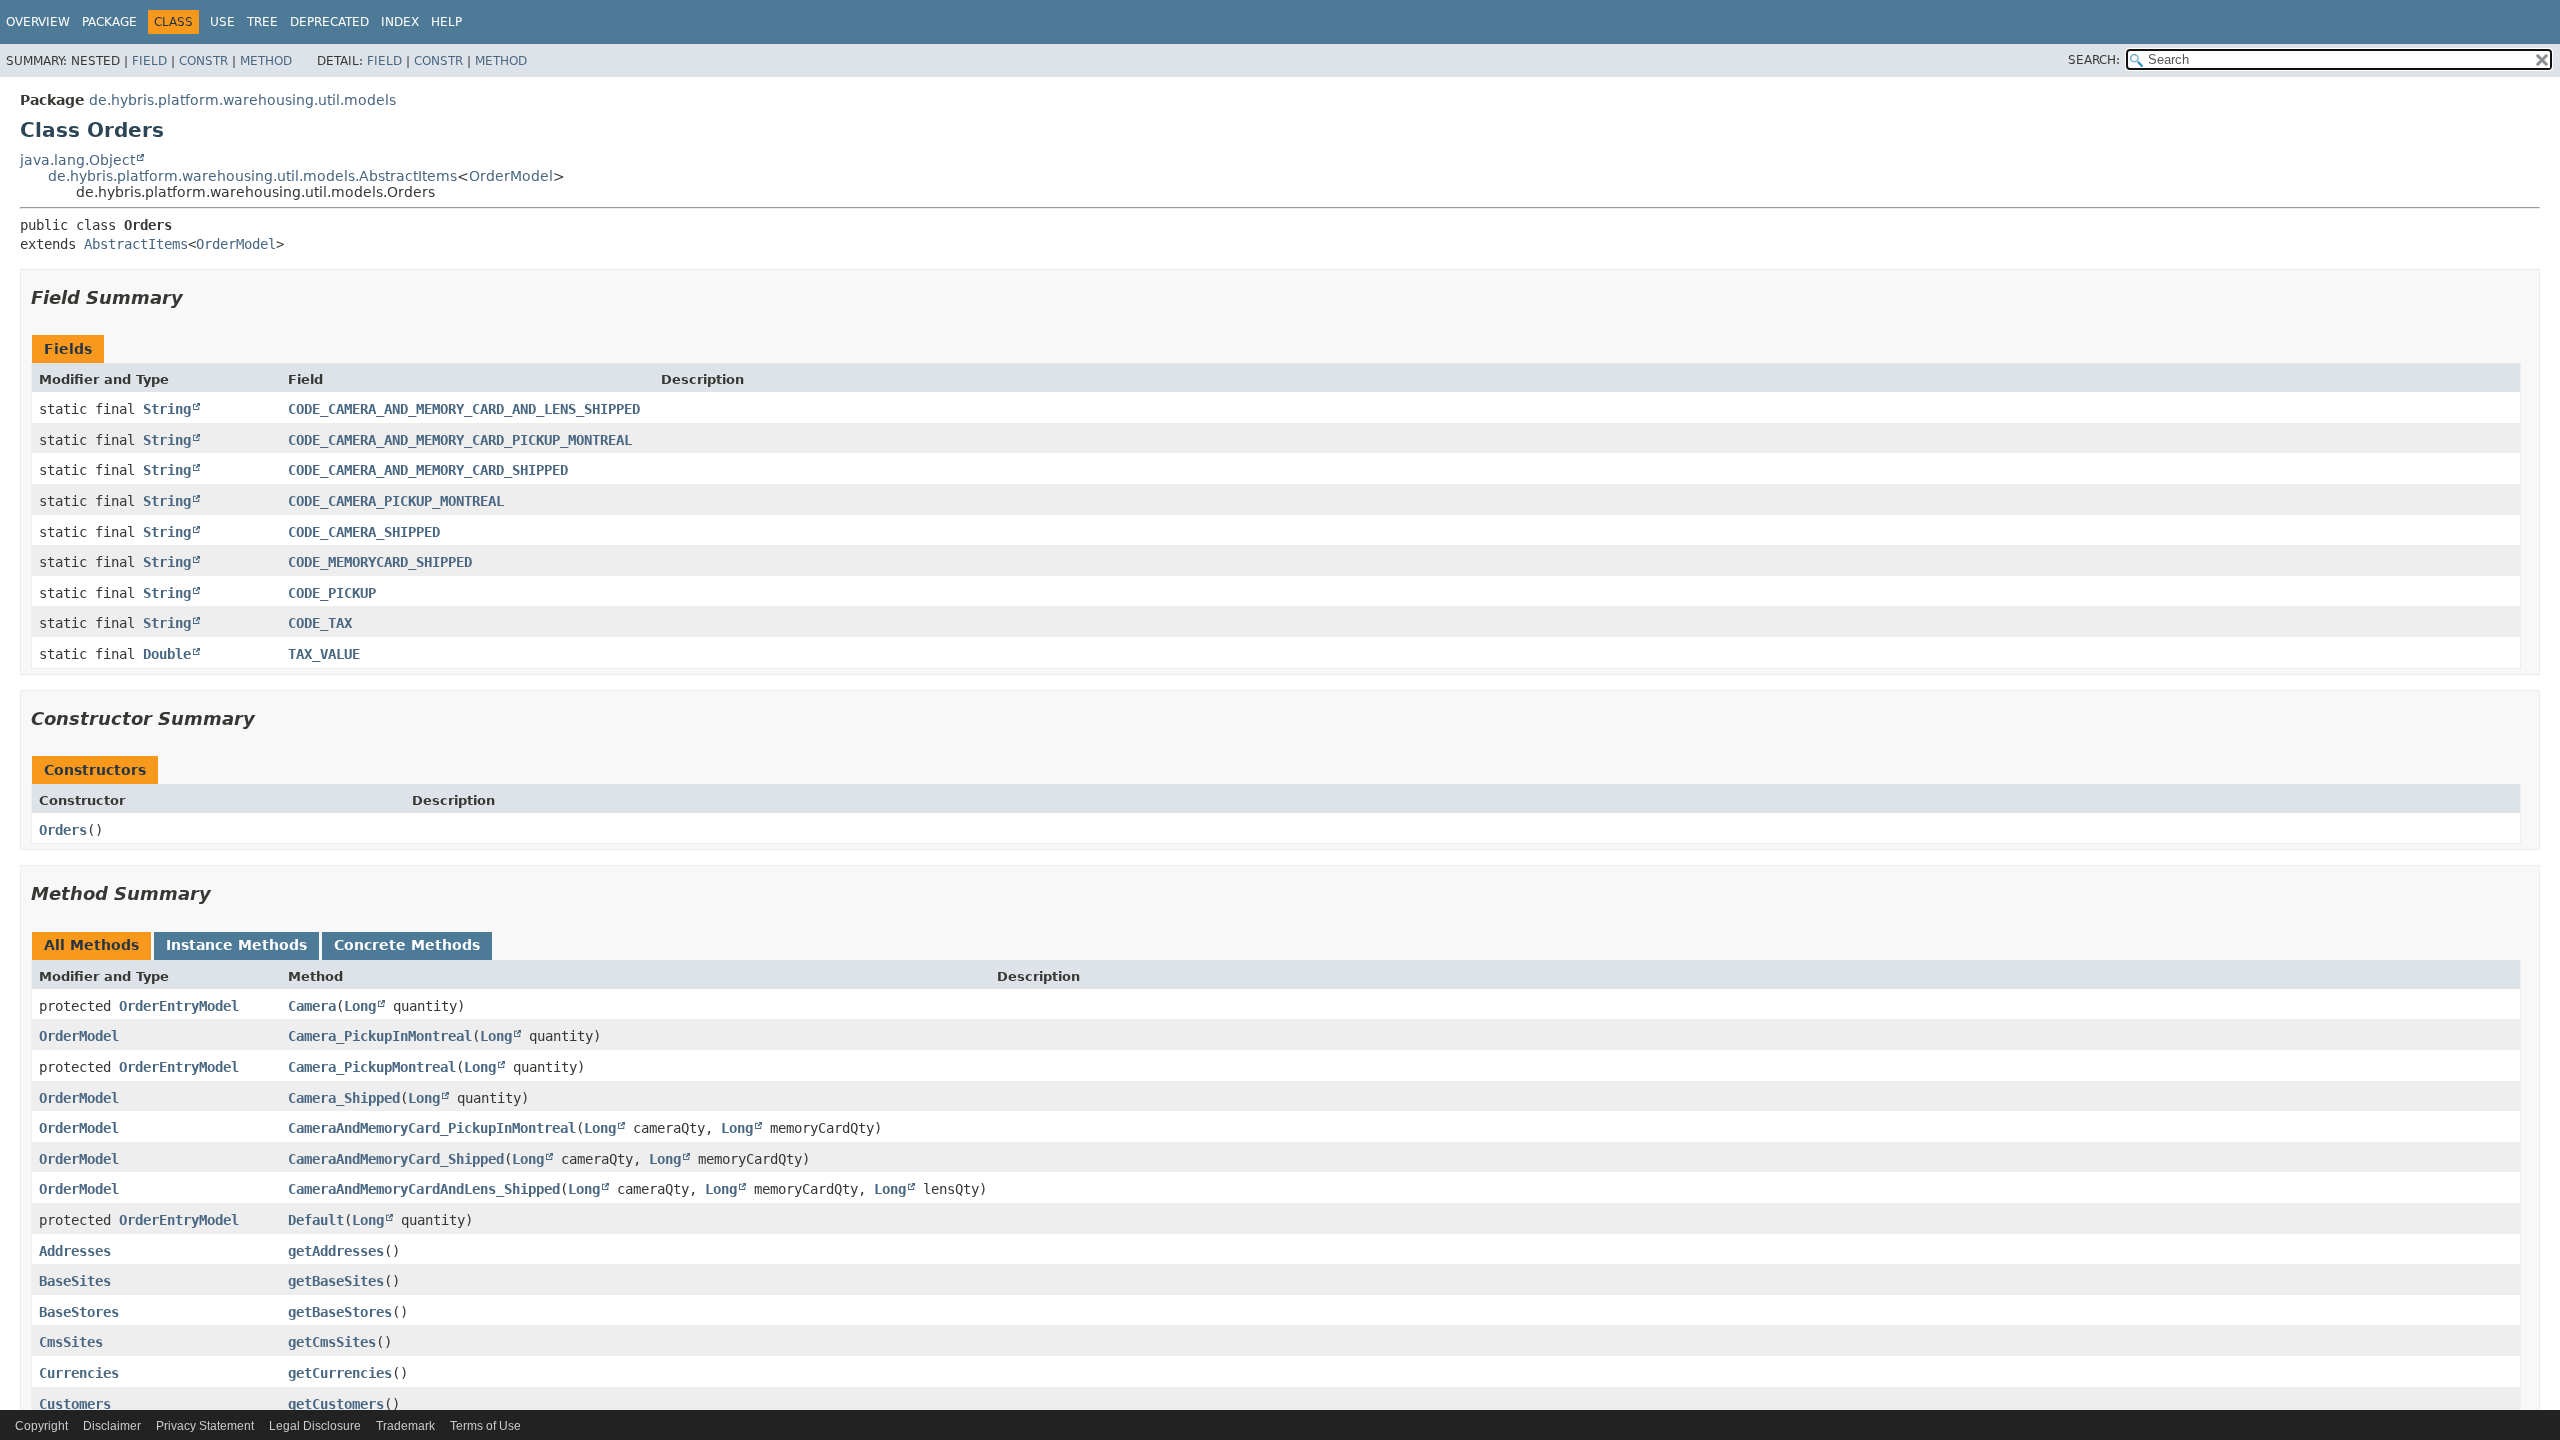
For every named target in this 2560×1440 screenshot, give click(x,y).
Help (446, 22)
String (167, 409)
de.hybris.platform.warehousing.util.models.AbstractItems (252, 176)
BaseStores (79, 1312)
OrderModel (511, 176)
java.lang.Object (77, 160)
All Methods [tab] (91, 945)
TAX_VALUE (324, 654)
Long (360, 1006)
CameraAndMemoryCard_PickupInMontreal (432, 1128)
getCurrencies (340, 1373)
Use (222, 22)
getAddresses (336, 1251)
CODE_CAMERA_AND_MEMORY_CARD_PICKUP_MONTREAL (460, 440)
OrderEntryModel (179, 1006)
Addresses (75, 1251)
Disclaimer (112, 1426)
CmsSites (71, 1342)
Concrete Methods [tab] (407, 945)
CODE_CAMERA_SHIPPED (364, 532)
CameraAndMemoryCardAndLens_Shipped (424, 1189)
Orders (63, 830)
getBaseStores (340, 1312)
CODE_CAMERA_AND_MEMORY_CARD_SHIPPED (428, 470)
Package (109, 22)
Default (316, 1220)
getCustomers (336, 1404)
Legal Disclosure (315, 1426)
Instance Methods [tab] (236, 945)
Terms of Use (485, 1426)
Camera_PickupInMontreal (380, 1036)
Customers (75, 1404)
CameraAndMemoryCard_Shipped (396, 1159)
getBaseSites (336, 1281)
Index (400, 22)
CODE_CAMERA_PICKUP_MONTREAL (396, 501)
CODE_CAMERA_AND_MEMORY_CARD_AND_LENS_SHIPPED (464, 409)
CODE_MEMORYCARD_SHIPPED (380, 562)
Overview (38, 22)
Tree (262, 22)
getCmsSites (332, 1342)
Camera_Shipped (344, 1098)
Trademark (405, 1426)
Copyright (41, 1426)
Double (167, 654)
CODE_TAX (320, 623)
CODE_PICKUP (332, 593)
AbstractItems (136, 244)
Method (266, 61)
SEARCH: (2094, 60)
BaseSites (75, 1281)
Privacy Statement (205, 1426)
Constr (203, 61)
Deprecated (329, 22)
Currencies (79, 1373)
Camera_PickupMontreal (372, 1067)
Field (149, 61)
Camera (312, 1006)
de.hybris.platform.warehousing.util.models (242, 100)
